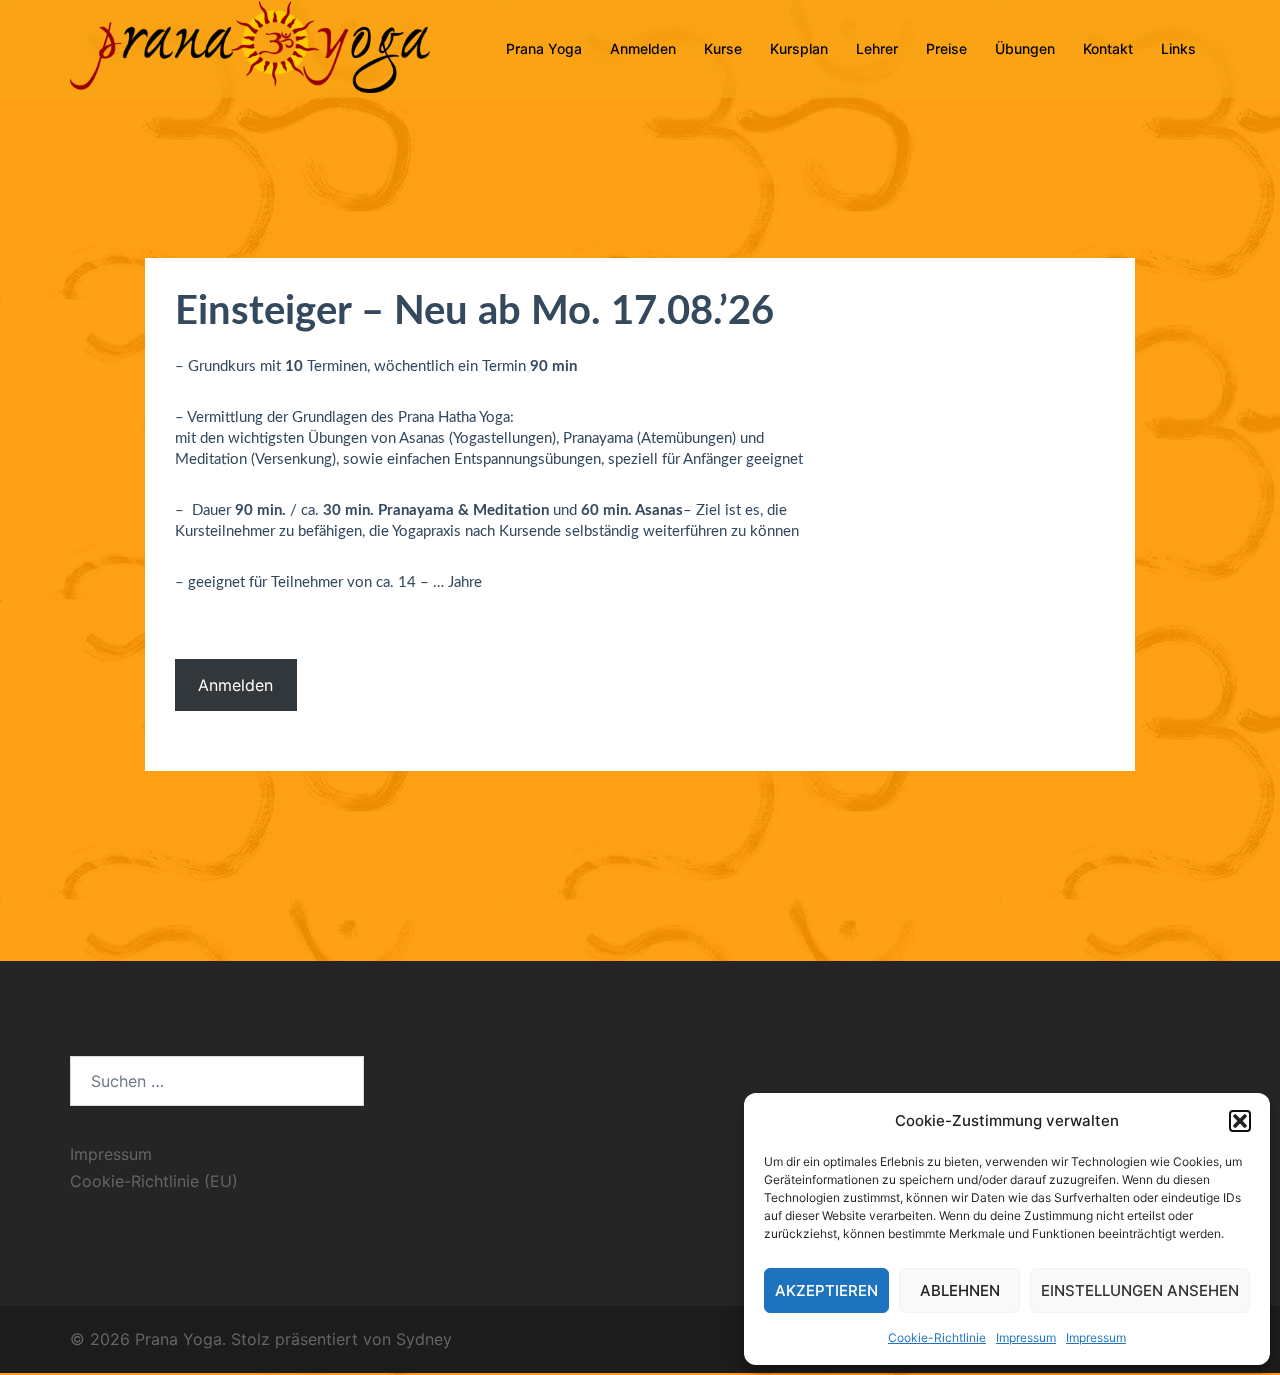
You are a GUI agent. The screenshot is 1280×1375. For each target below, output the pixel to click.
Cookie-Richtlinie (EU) (154, 1181)
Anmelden (643, 48)
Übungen (1025, 48)
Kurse (723, 48)
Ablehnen (960, 1290)
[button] (1240, 1121)
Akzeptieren (826, 1290)
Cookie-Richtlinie (937, 1337)
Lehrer (877, 48)
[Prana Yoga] (250, 48)
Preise (946, 48)
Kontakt (1108, 48)
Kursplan (799, 48)
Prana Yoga (544, 48)
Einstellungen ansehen (1140, 1290)
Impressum (1026, 1337)
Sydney (424, 1339)
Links (1178, 48)
